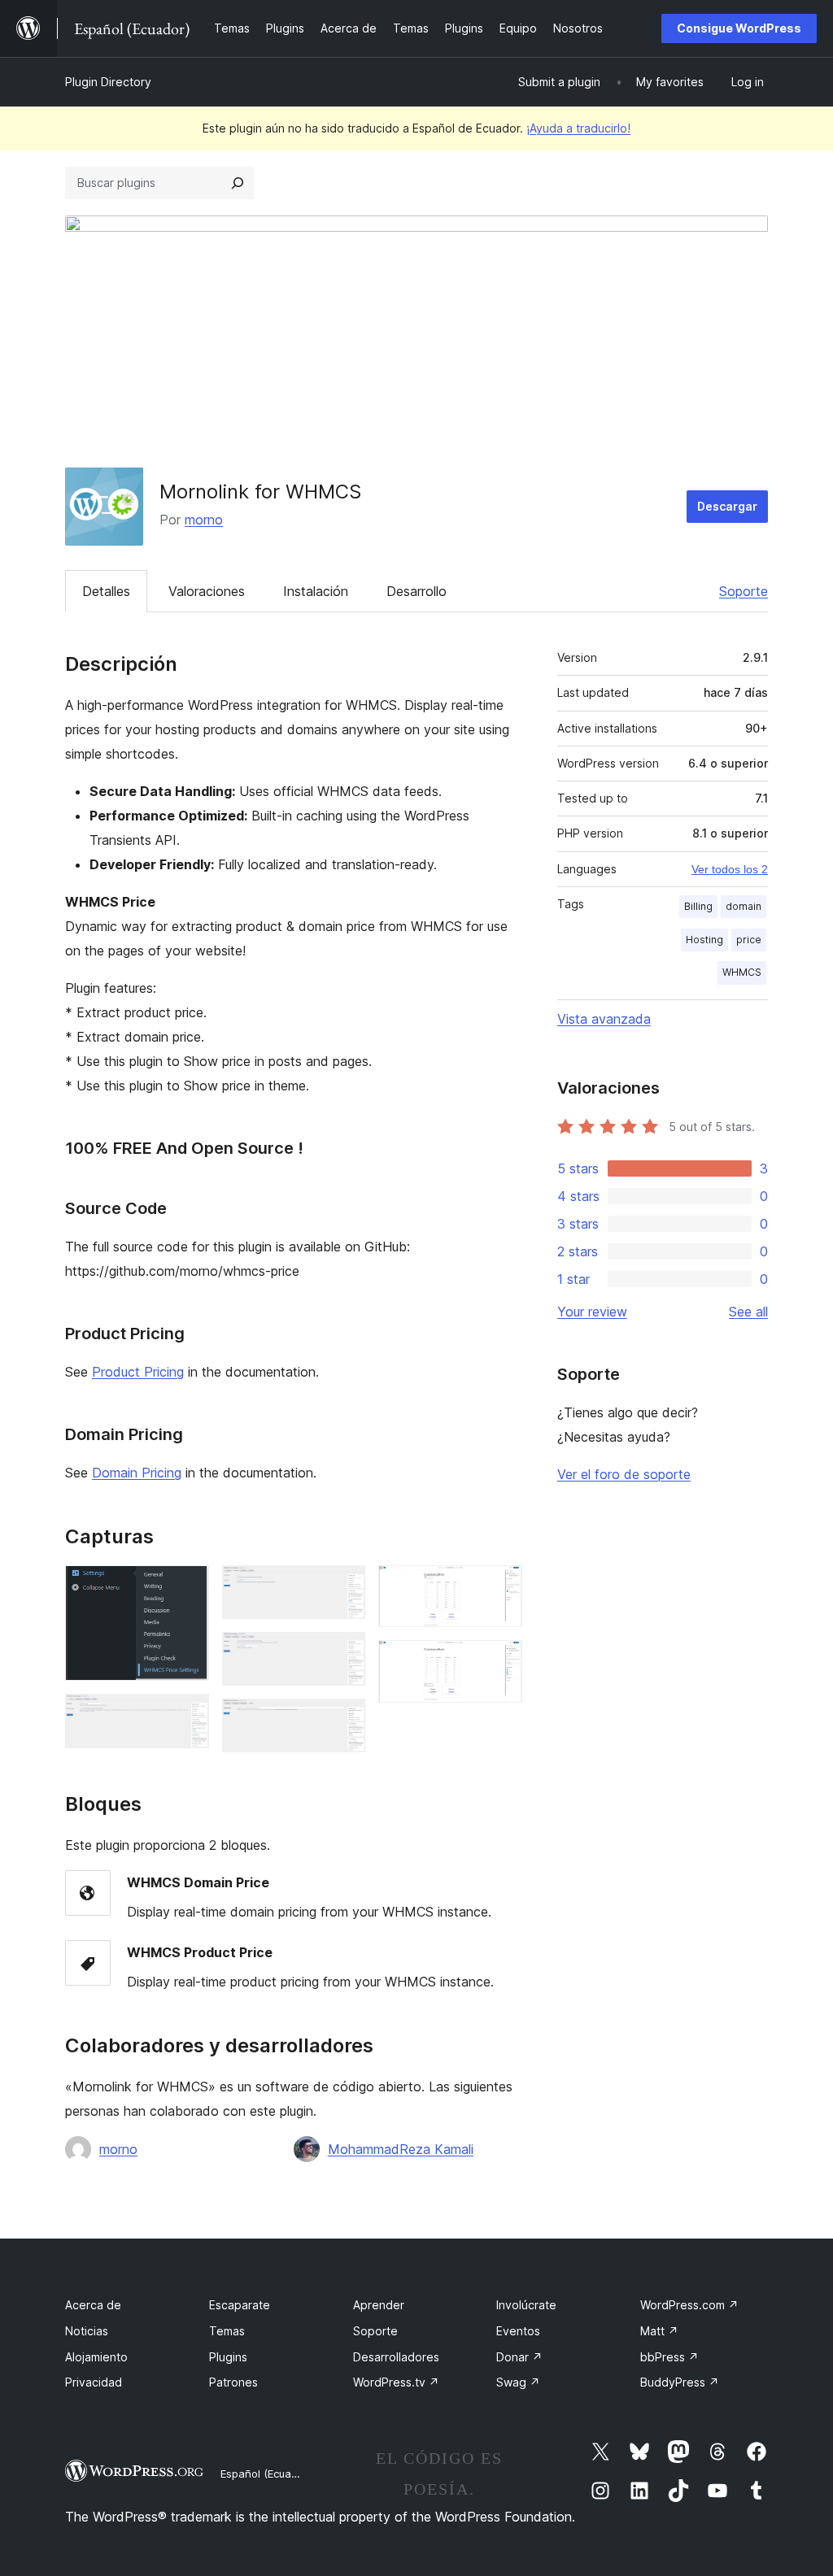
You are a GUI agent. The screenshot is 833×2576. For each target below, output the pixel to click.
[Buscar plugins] (238, 183)
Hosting (704, 940)
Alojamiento (96, 2357)
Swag (518, 2382)
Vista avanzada (604, 1019)
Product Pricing (138, 1372)
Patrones (233, 2382)
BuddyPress (680, 2382)
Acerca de (93, 2305)
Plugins (228, 2357)
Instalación (316, 591)
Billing (698, 906)
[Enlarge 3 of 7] (343, 1587)
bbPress (669, 2357)
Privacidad (94, 2382)
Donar (519, 2357)
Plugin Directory (108, 82)
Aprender (379, 2305)
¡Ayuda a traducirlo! (578, 128)
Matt (659, 2331)
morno (204, 520)
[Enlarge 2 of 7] (187, 1716)
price (749, 940)
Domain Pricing (137, 1473)
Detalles (106, 591)
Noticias (87, 2331)
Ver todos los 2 (730, 869)
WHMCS (742, 972)
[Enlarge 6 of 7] (500, 1587)
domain (744, 906)
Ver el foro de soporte (624, 1474)
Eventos (518, 2331)
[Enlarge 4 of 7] (343, 1654)
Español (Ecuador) (266, 2474)
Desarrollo (416, 591)
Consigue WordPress (739, 28)
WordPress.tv (396, 2382)
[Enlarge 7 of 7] (500, 1662)
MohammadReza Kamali (401, 2149)
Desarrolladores (396, 2357)
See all (748, 1312)
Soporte (744, 591)
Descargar (727, 506)
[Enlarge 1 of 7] (187, 1587)
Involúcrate (526, 2305)
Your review (592, 1312)
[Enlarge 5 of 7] (343, 1721)
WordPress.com (689, 2305)
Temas (227, 2331)
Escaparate (240, 2305)
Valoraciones (207, 591)
